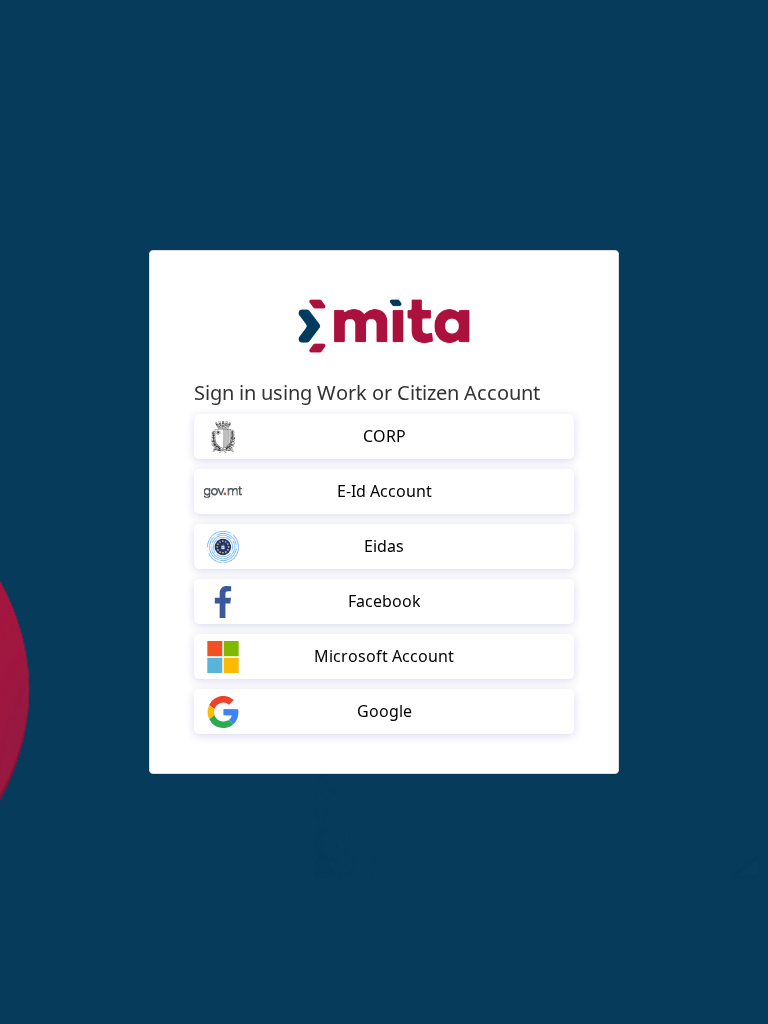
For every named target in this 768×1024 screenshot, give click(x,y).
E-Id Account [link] (384, 491)
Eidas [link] (384, 546)
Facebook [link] (384, 601)
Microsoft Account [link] (384, 656)
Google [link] (384, 711)
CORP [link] (384, 436)
